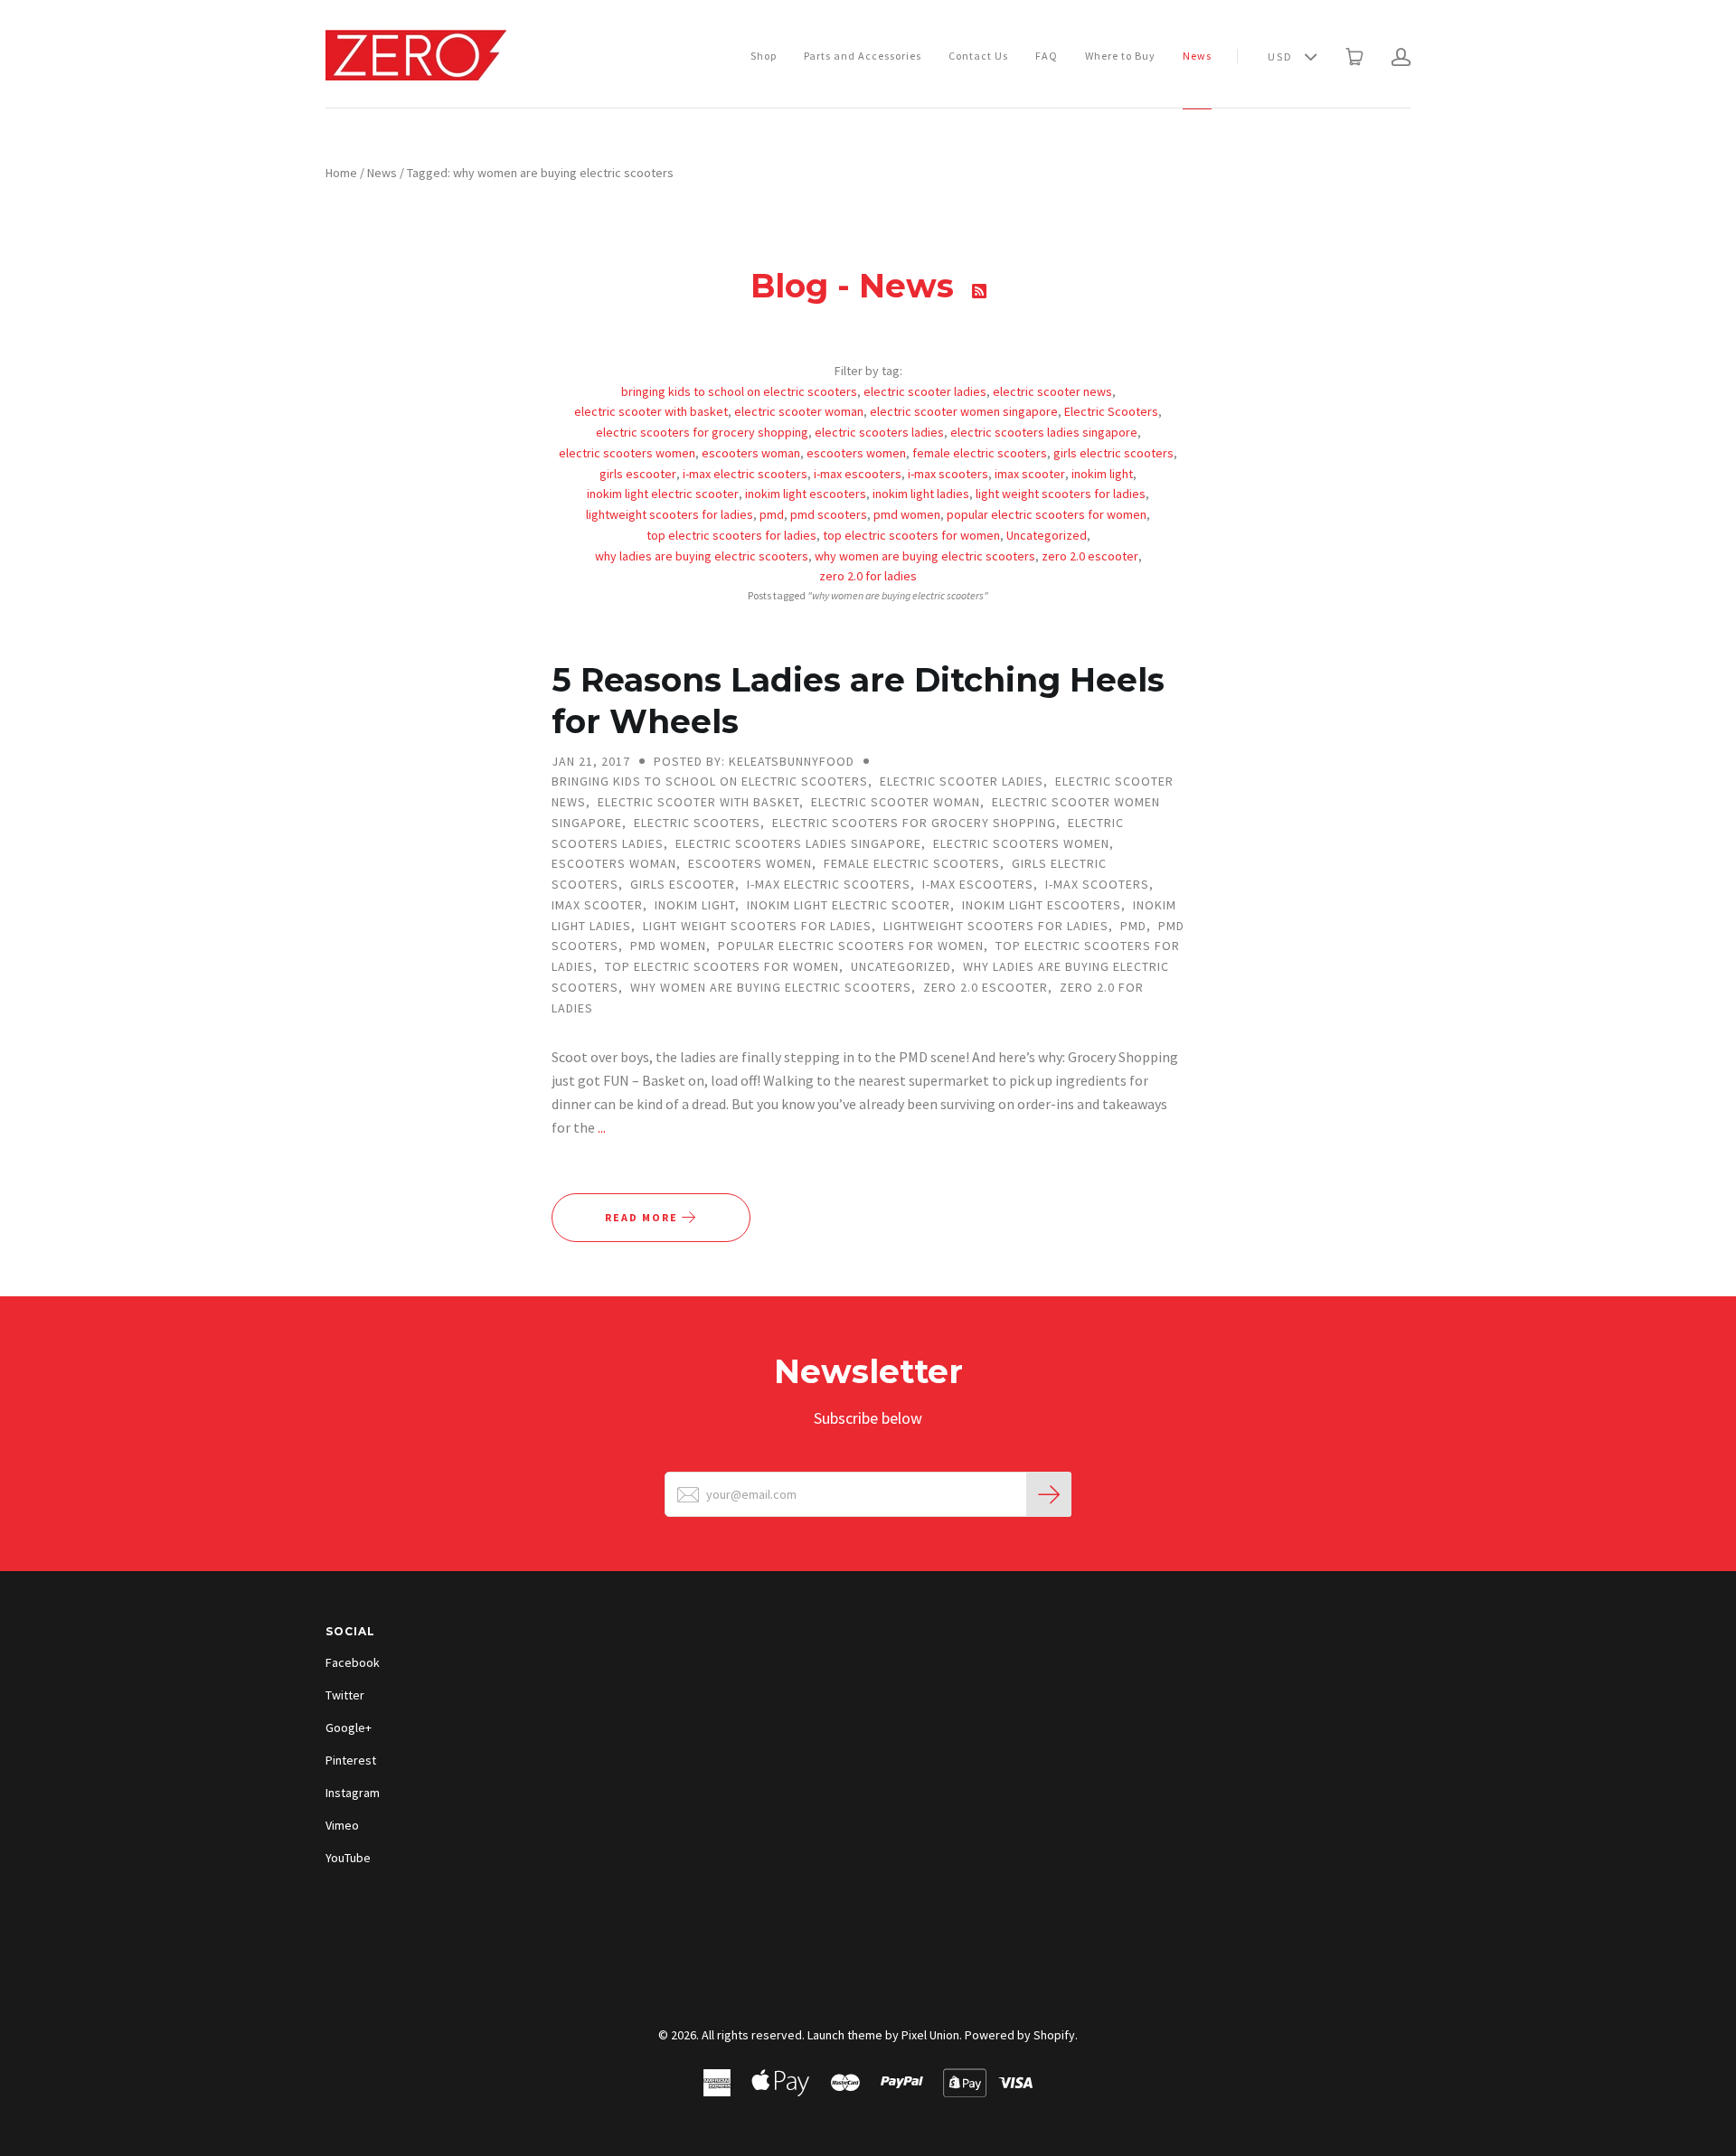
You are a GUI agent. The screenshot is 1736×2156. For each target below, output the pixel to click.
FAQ (1047, 56)
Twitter (345, 1695)
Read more (643, 1217)
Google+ (349, 1728)
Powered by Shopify (1020, 2035)
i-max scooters (948, 474)
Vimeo (342, 1825)
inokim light (1102, 474)
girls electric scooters (1113, 453)
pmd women (907, 514)
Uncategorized (1047, 535)
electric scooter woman (799, 411)
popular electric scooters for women (1047, 514)
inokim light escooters (806, 494)
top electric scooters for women (911, 535)
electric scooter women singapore (964, 411)
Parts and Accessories (863, 56)
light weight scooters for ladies (1061, 494)
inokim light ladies (921, 494)
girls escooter (638, 474)
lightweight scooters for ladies (670, 514)
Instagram (353, 1793)
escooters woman (751, 453)
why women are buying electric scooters (925, 556)
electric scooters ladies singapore (1044, 432)
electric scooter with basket (651, 411)
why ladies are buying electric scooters (702, 556)
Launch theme (845, 2035)
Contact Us (978, 56)
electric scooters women (627, 453)
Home (341, 173)
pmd (772, 514)
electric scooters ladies (879, 432)
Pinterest (351, 1760)
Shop (764, 56)
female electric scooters (980, 453)
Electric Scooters (1111, 411)
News (1197, 56)
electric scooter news (1052, 391)
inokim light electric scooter (663, 494)
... (602, 1127)
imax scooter (1030, 474)
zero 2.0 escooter (1090, 556)
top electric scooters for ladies (731, 535)
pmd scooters (829, 514)
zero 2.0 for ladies (868, 576)
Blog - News (857, 286)
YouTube (348, 1858)
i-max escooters (858, 474)
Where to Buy (1120, 56)
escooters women (856, 453)
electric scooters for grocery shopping (702, 432)
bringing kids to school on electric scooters (739, 391)
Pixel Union (930, 2035)
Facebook (353, 1662)
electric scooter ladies (925, 391)
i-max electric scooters (745, 474)
